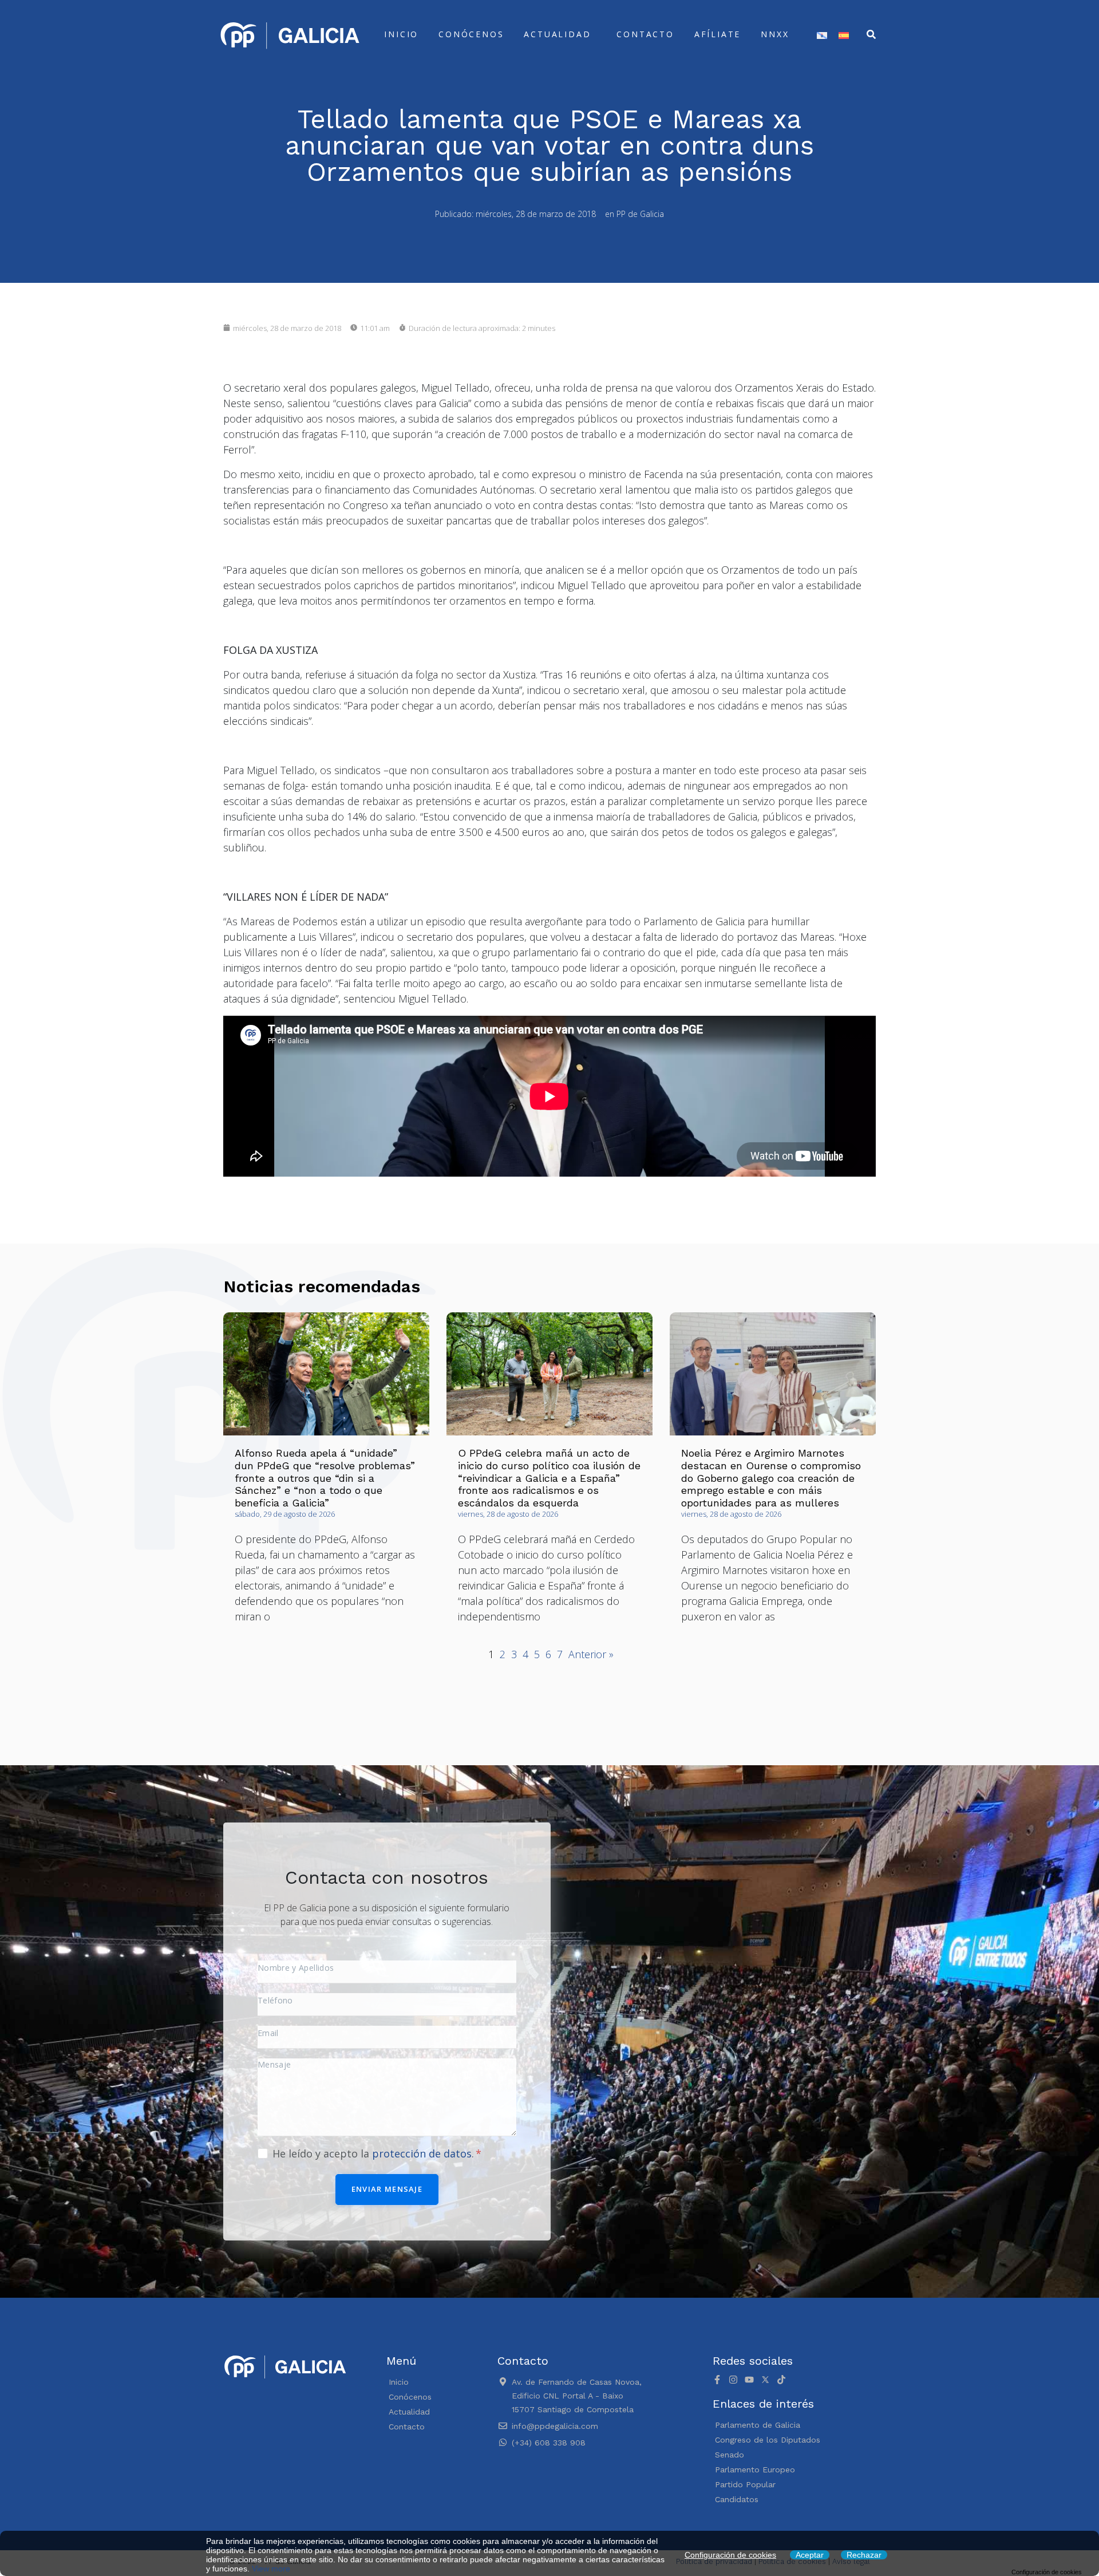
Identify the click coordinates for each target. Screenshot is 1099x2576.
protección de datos (422, 2153)
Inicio (401, 34)
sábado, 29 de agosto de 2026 (285, 1514)
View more (271, 2569)
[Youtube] (749, 2380)
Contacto (645, 34)
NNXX (775, 34)
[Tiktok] (781, 2380)
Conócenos (471, 34)
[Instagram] (733, 2380)
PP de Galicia (640, 214)
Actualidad (557, 34)
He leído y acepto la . (375, 2153)
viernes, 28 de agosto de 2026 (508, 1514)
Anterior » (591, 1654)
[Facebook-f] (717, 2380)
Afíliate (717, 34)
